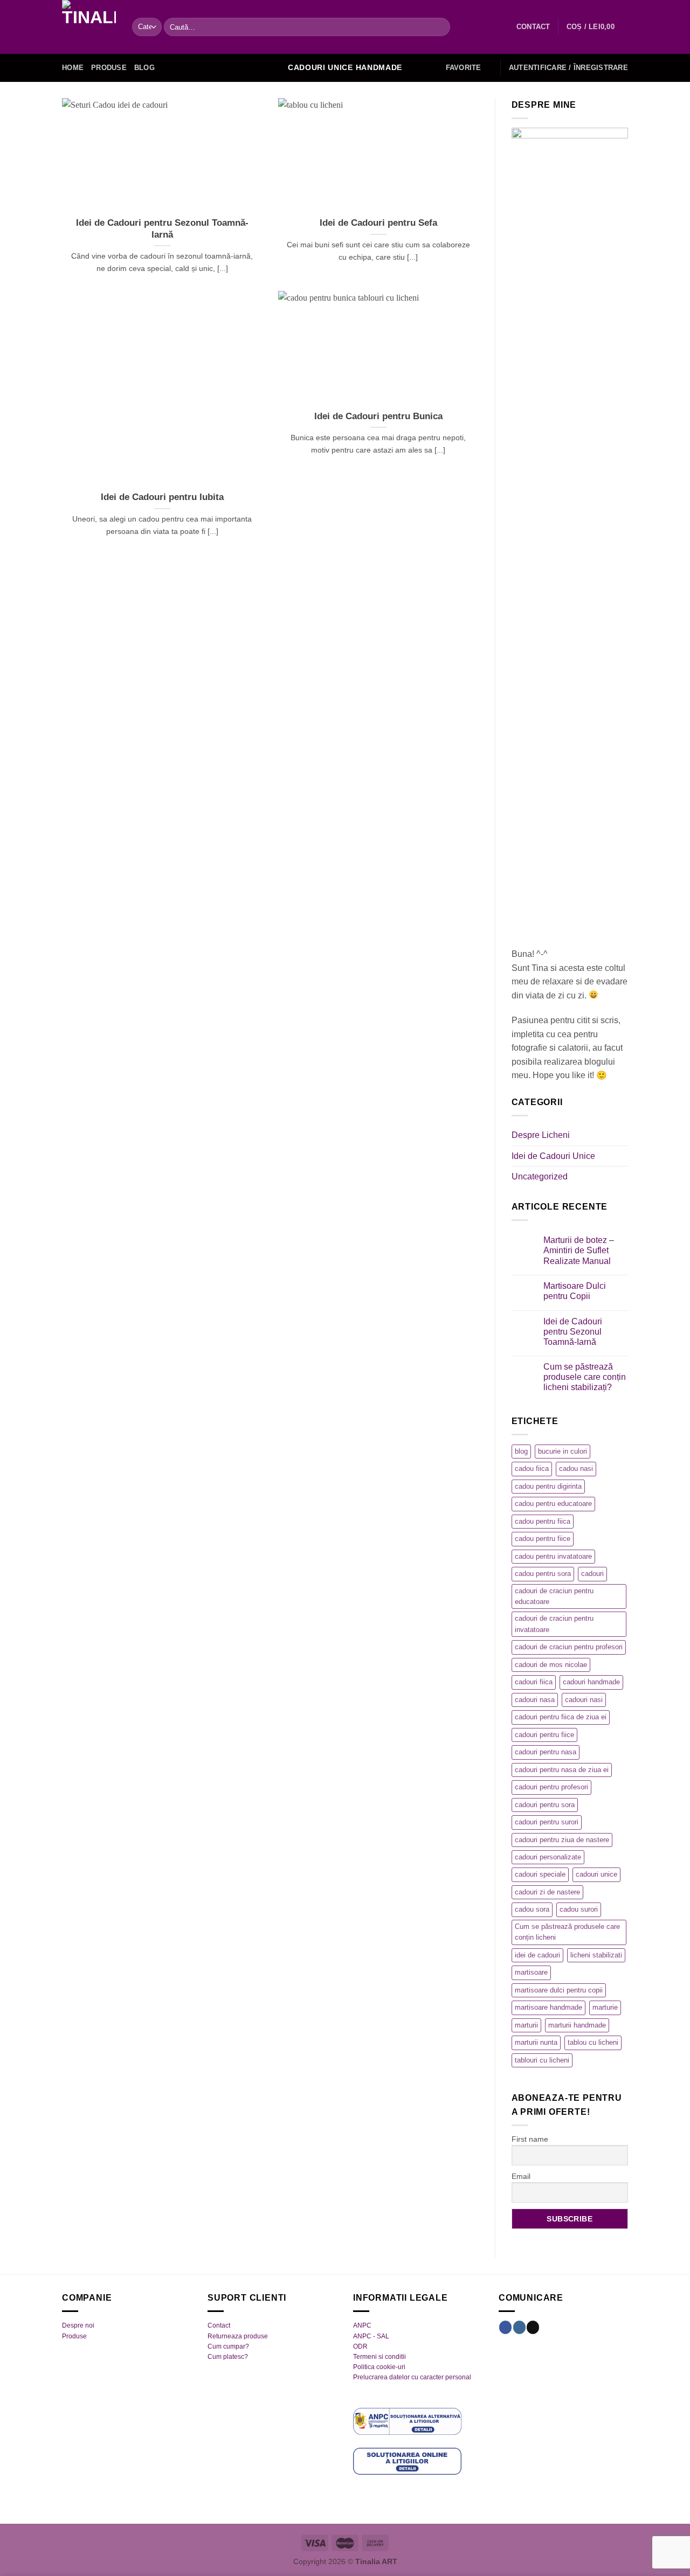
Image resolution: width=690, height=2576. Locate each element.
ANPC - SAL (371, 2336)
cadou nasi (576, 1468)
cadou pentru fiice (543, 1539)
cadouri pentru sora (545, 1805)
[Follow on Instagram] (519, 2327)
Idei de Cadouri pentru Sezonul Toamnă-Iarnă (162, 229)
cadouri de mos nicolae (551, 1665)
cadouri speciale (540, 1874)
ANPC (362, 2325)
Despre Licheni (541, 1135)
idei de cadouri (537, 1955)
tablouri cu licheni (542, 2060)
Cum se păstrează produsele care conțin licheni (567, 1932)
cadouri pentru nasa (546, 1752)
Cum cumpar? (228, 2346)
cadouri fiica (534, 1682)
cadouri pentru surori (547, 1822)
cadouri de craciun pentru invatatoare (554, 1624)
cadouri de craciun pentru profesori (569, 1647)
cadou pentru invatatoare (553, 1556)
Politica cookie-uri (379, 2367)
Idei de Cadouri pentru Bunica (378, 416)
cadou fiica (532, 1468)
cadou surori (579, 1909)
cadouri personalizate (548, 1857)
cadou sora (532, 1909)
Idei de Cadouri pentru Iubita (162, 497)
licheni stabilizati (596, 1955)
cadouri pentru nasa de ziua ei (562, 1770)
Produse (109, 68)
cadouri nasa (535, 1700)
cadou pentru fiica (543, 1521)
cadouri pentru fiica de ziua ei (561, 1717)
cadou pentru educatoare (553, 1504)
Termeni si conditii (379, 2357)
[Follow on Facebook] (505, 2327)
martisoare (531, 1972)
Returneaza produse (238, 2336)
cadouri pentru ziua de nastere (562, 1840)
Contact (219, 2325)
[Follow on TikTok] (533, 2327)
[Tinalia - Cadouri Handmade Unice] (89, 27)
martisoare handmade (548, 2007)
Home (73, 68)
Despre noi (78, 2325)
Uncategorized (540, 1176)
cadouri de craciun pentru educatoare (554, 1596)
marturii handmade (577, 2025)
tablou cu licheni (593, 2042)
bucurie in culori (563, 1451)
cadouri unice (596, 1874)
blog (521, 1451)
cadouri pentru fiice (544, 1735)
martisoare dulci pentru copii (559, 1990)
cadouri (592, 1574)
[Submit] (440, 27)
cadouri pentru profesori (551, 1787)
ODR (360, 2346)
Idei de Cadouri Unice (553, 1156)
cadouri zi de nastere (547, 1892)
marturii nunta (536, 2042)
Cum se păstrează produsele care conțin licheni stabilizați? (585, 1377)
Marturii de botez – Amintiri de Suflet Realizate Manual (579, 1250)
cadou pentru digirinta (548, 1486)
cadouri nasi (584, 1700)
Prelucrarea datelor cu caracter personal (412, 2377)
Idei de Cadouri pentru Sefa (378, 223)
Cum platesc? (228, 2357)
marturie (605, 2007)
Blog (144, 68)
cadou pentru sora (543, 1574)
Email (521, 2176)
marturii (526, 2025)
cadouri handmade (591, 1682)
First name (530, 2139)
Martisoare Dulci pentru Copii (575, 1291)
